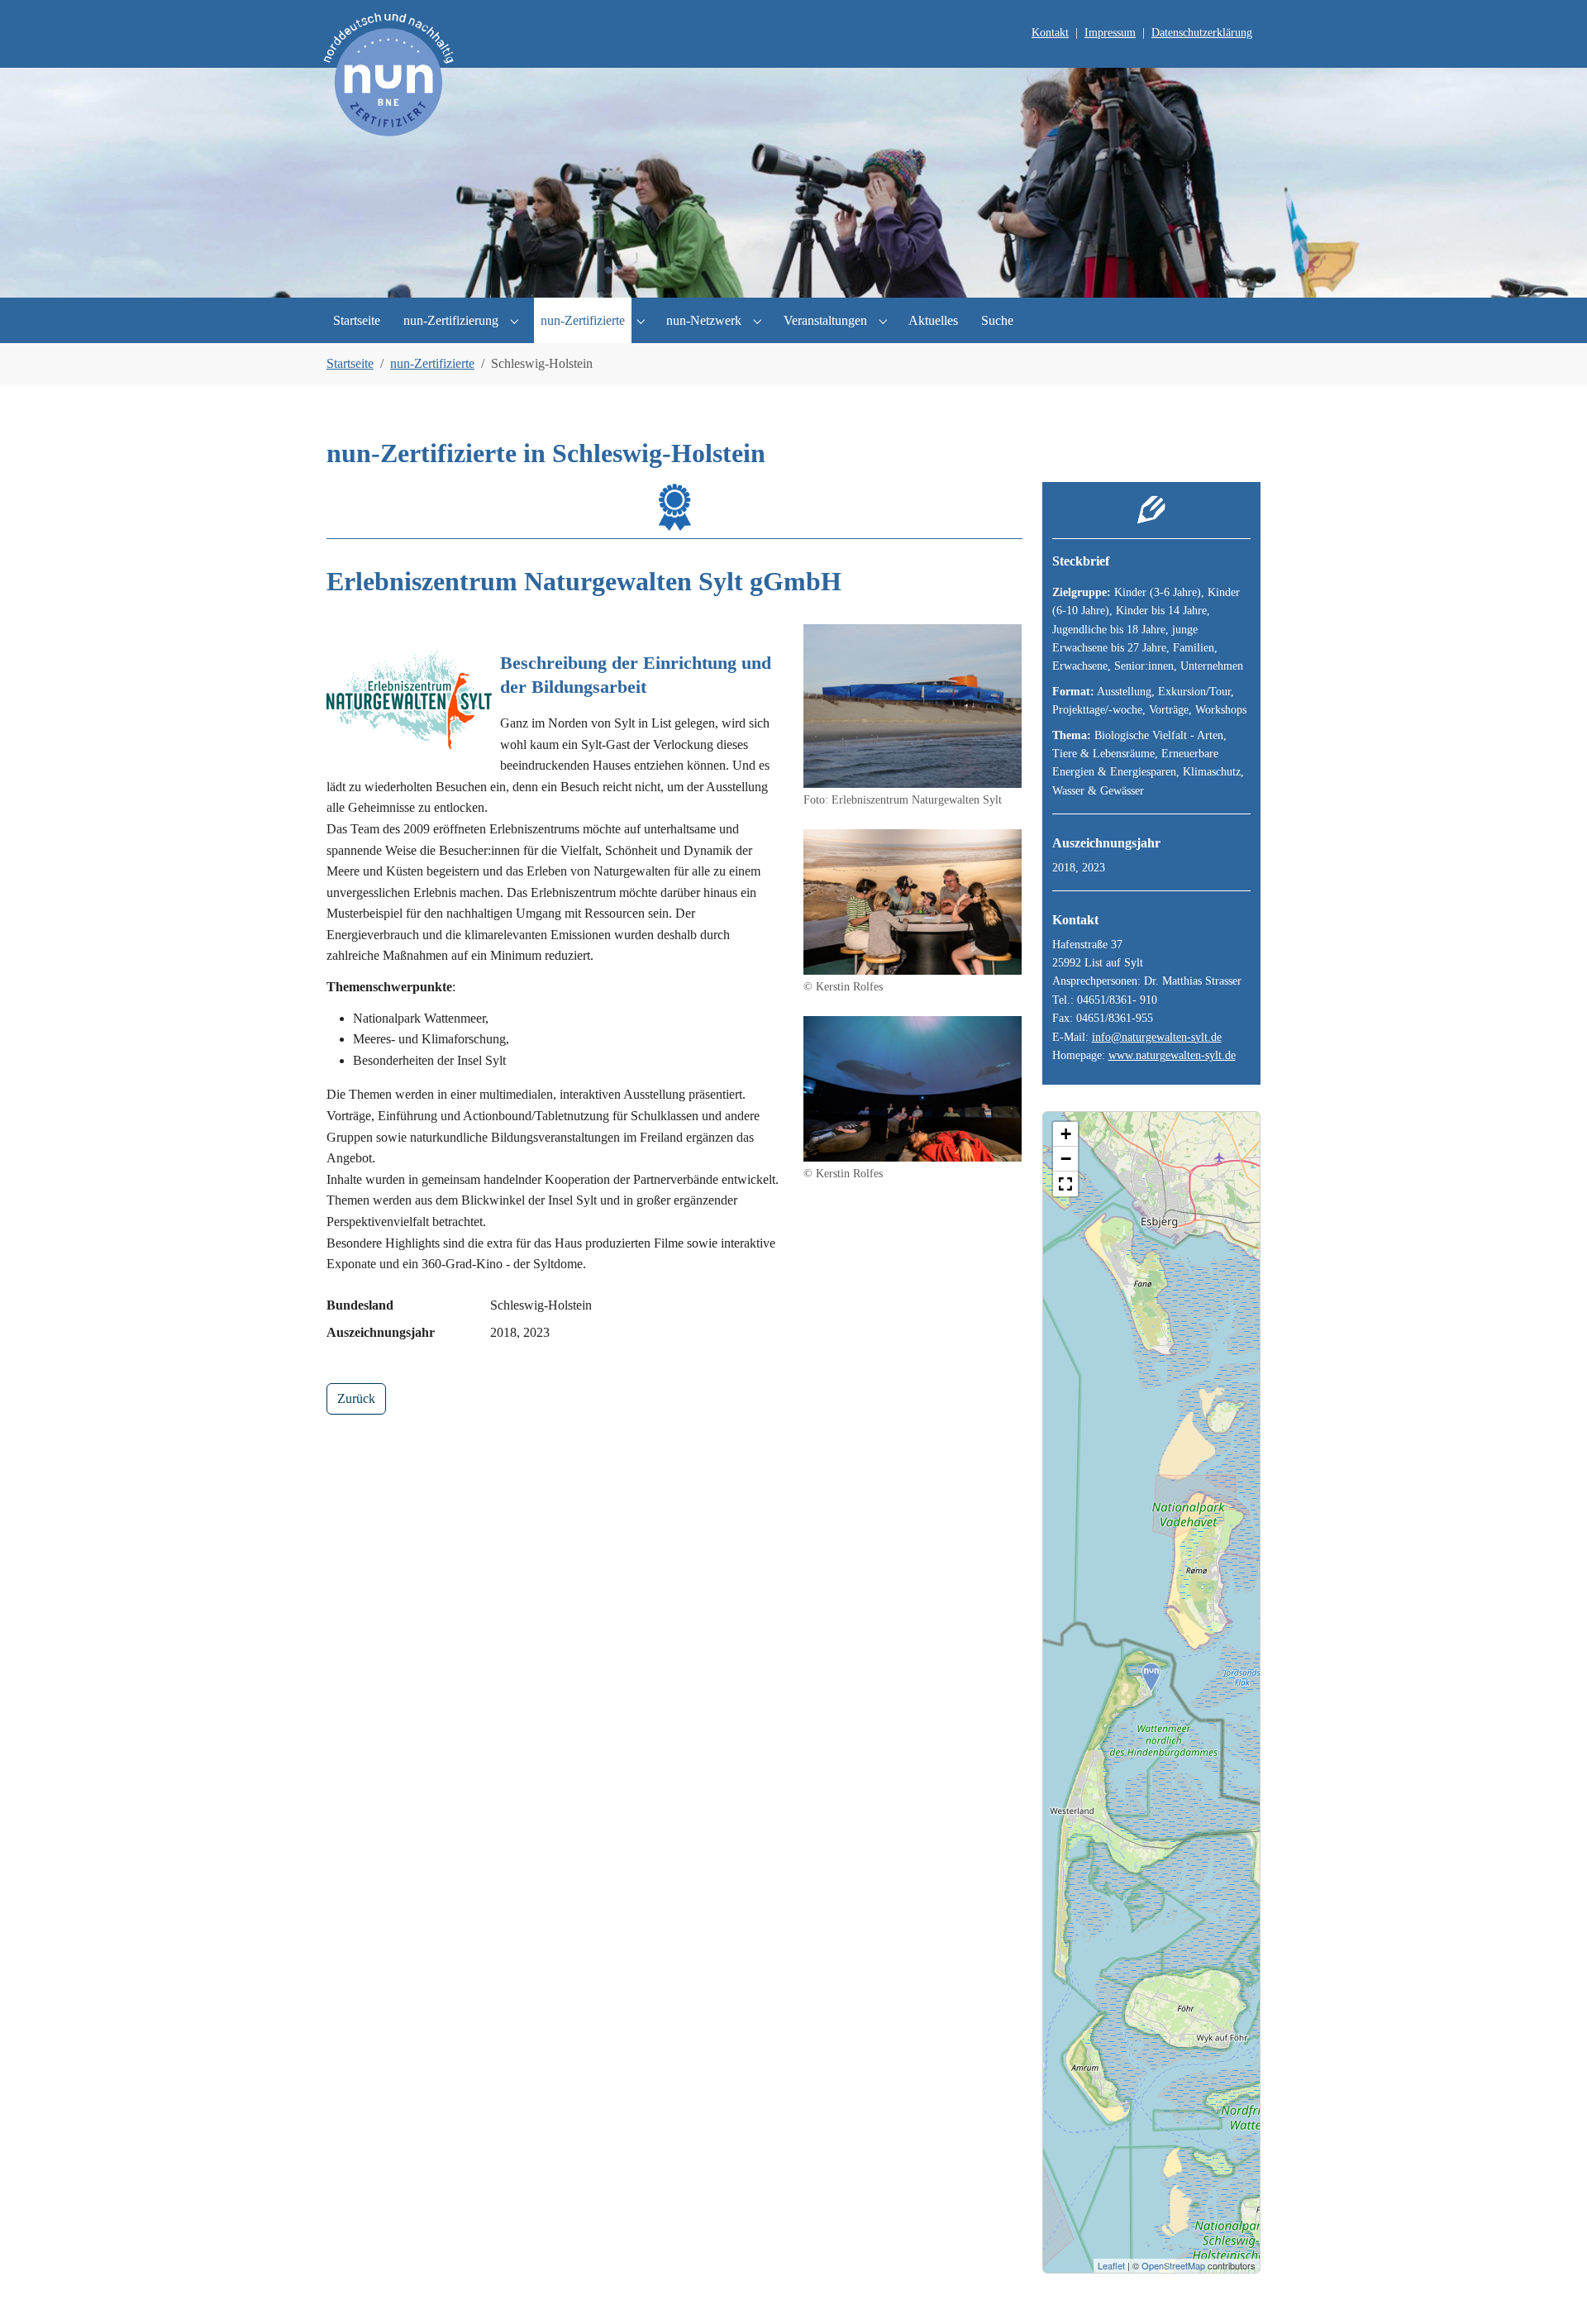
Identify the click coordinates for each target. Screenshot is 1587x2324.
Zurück (356, 1398)
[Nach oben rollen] (1551, 2288)
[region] (1152, 1692)
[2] (765, 275)
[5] (850, 275)
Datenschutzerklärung (1202, 33)
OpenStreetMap (1173, 2265)
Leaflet (1111, 2265)
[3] (793, 275)
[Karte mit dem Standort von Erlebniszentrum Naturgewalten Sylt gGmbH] (1151, 1677)
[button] (1065, 1184)
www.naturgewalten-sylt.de (1172, 1055)
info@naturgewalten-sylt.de (1157, 1037)
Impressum (1110, 33)
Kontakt (1050, 33)
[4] (822, 275)
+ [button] (1066, 1134)
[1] (737, 275)
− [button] (1066, 1159)
